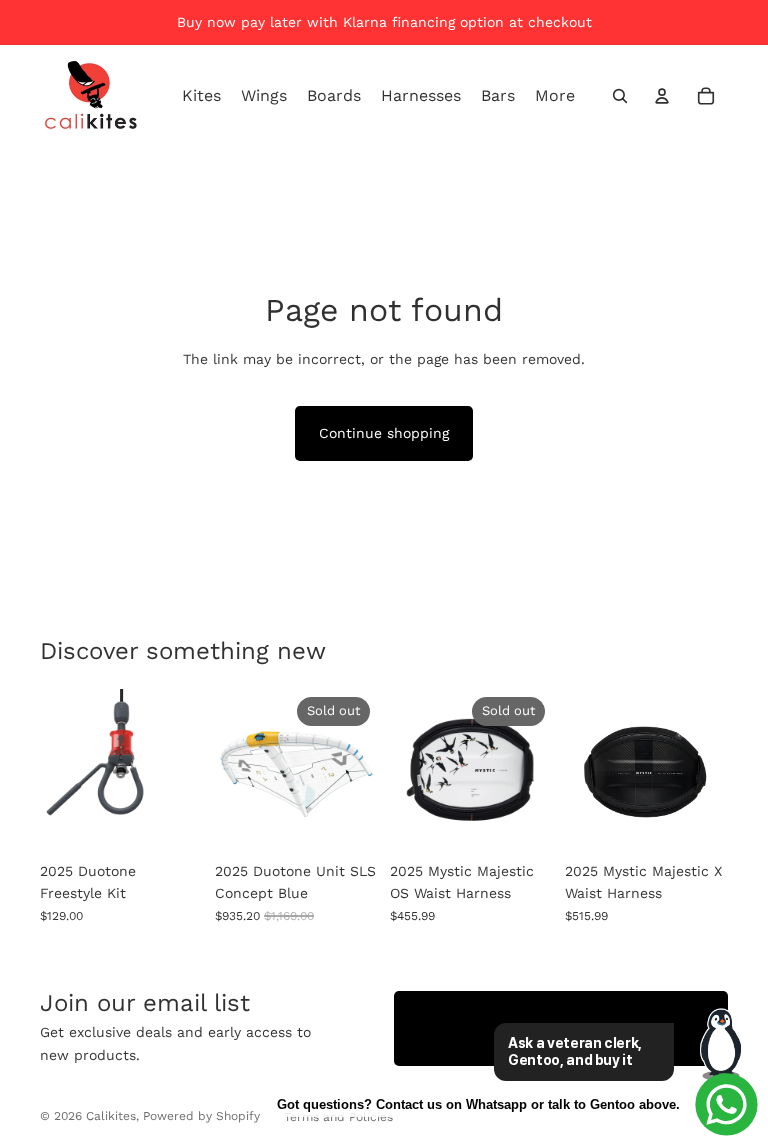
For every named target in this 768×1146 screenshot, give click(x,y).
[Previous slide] (237, 770)
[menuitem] (555, 96)
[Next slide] (356, 770)
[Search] (620, 96)
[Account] (662, 96)
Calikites (111, 1116)
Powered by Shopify (201, 1116)
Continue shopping (384, 433)
